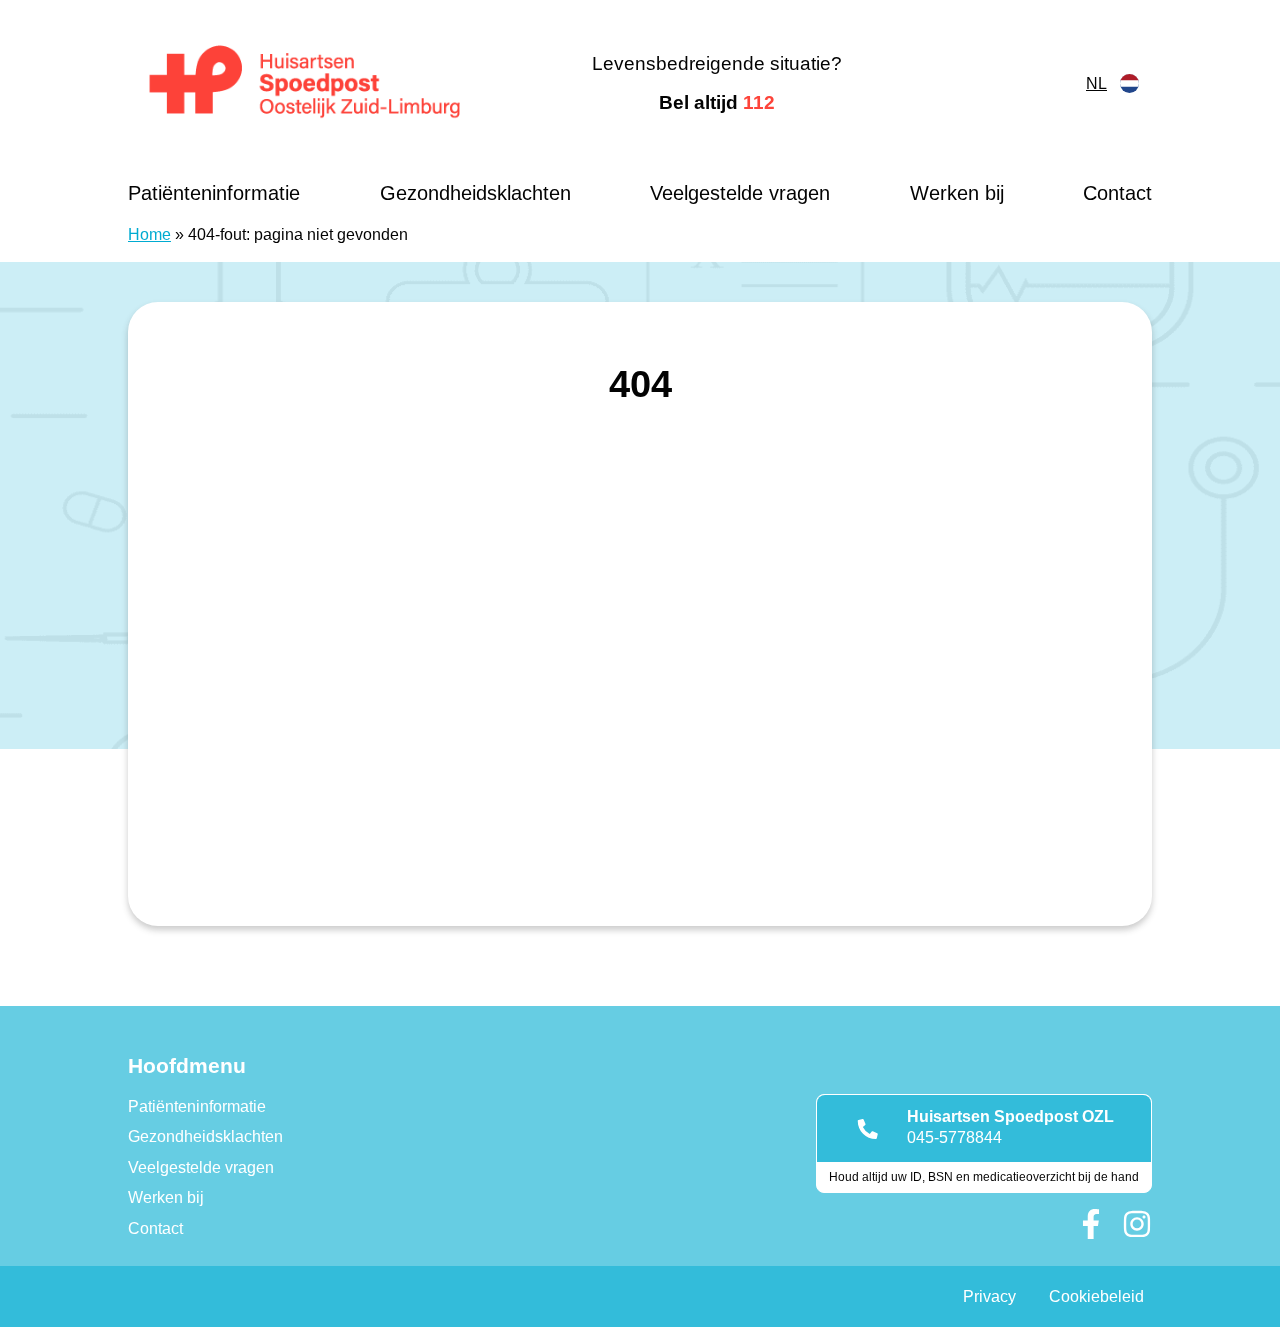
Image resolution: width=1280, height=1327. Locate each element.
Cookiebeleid (1096, 1296)
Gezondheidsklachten (475, 193)
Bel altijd (717, 102)
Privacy (989, 1296)
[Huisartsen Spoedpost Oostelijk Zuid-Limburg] (304, 83)
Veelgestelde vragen (740, 193)
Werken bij (957, 193)
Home (149, 234)
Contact (1117, 193)
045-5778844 (954, 1137)
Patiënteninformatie (214, 193)
